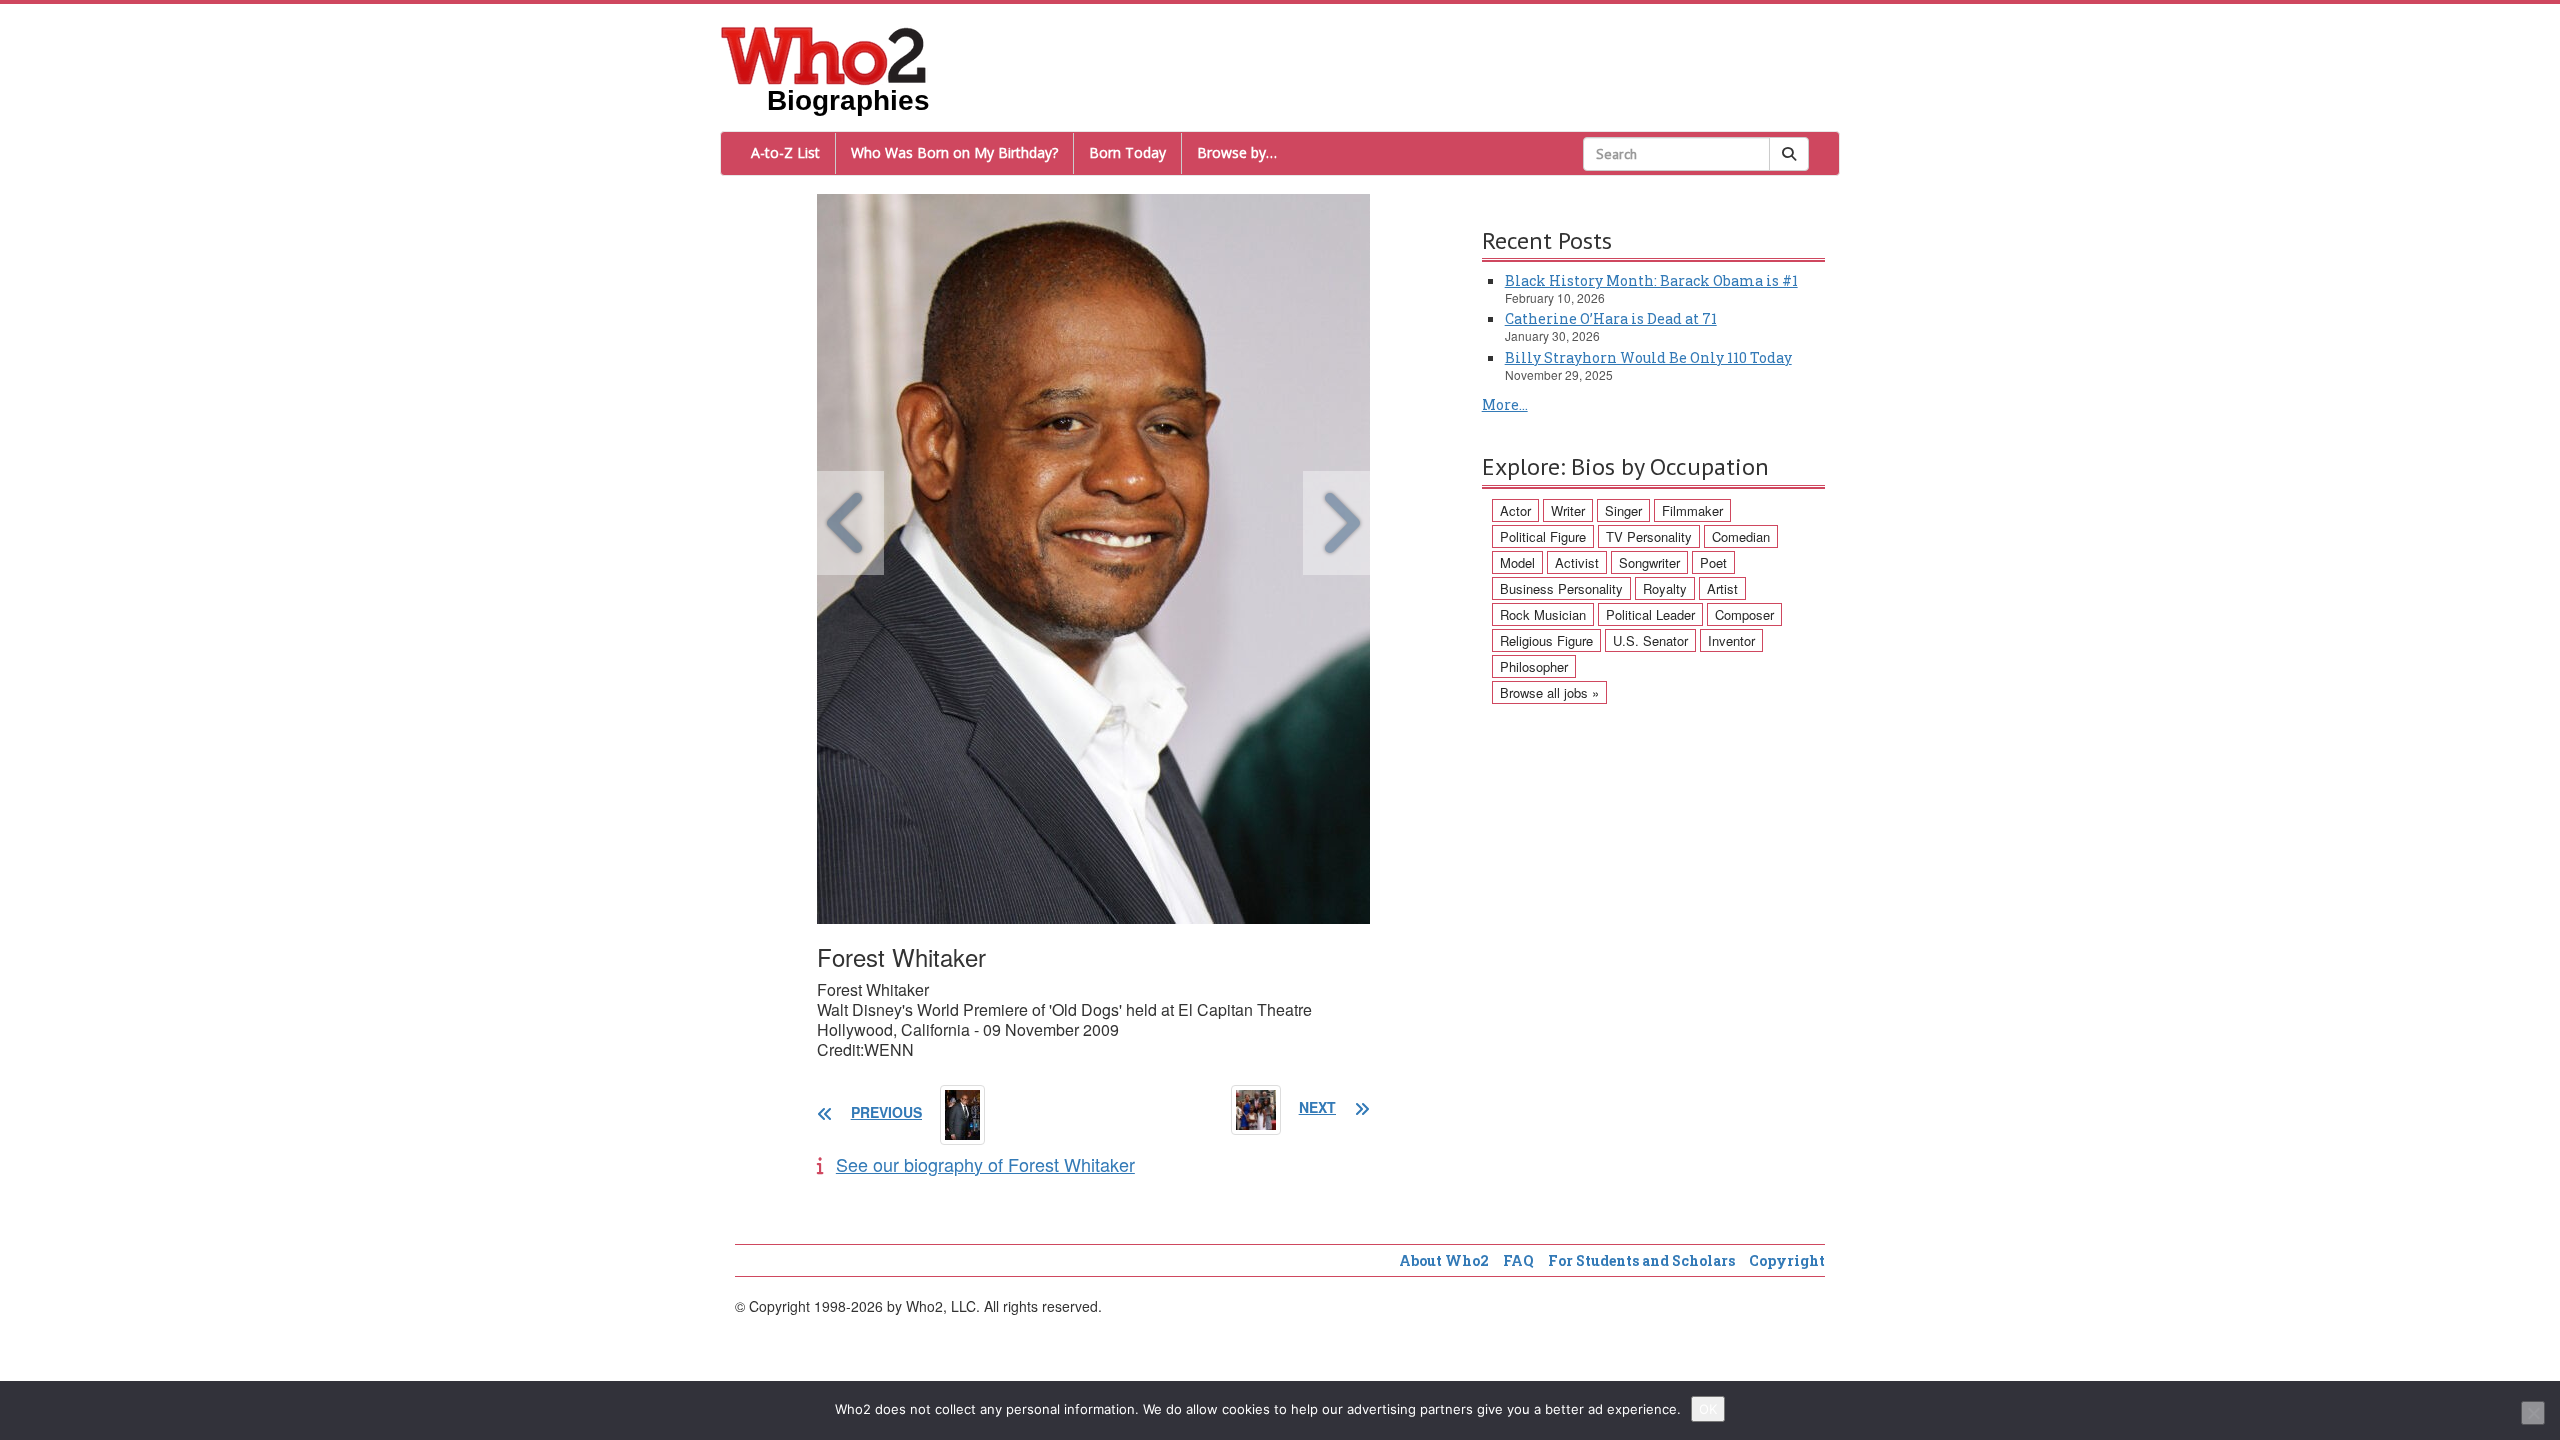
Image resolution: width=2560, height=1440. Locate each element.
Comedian (1741, 536)
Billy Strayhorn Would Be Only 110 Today (1648, 357)
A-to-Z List (785, 152)
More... (1505, 404)
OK (1708, 1409)
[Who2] (824, 54)
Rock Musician (1543, 614)
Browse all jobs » (1549, 692)
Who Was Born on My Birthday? (954, 152)
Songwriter (1649, 562)
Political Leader (1650, 614)
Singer (1623, 510)
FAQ (1518, 1260)
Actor (1515, 510)
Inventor (1731, 640)
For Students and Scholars (1641, 1260)
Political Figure (1543, 536)
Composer (1744, 614)
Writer (1568, 510)
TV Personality (1649, 536)
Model (1517, 562)
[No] (2533, 1413)
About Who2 (1444, 1260)
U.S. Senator (1650, 640)
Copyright (1787, 1260)
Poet (1713, 562)
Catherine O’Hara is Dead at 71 (1611, 318)
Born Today (1127, 152)
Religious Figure (1546, 640)
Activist (1577, 562)
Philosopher (1534, 666)
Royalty (1665, 588)
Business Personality (1561, 588)
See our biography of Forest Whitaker (985, 1164)
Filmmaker (1692, 510)
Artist (1722, 588)
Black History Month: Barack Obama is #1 (1651, 280)
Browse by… (1237, 152)
